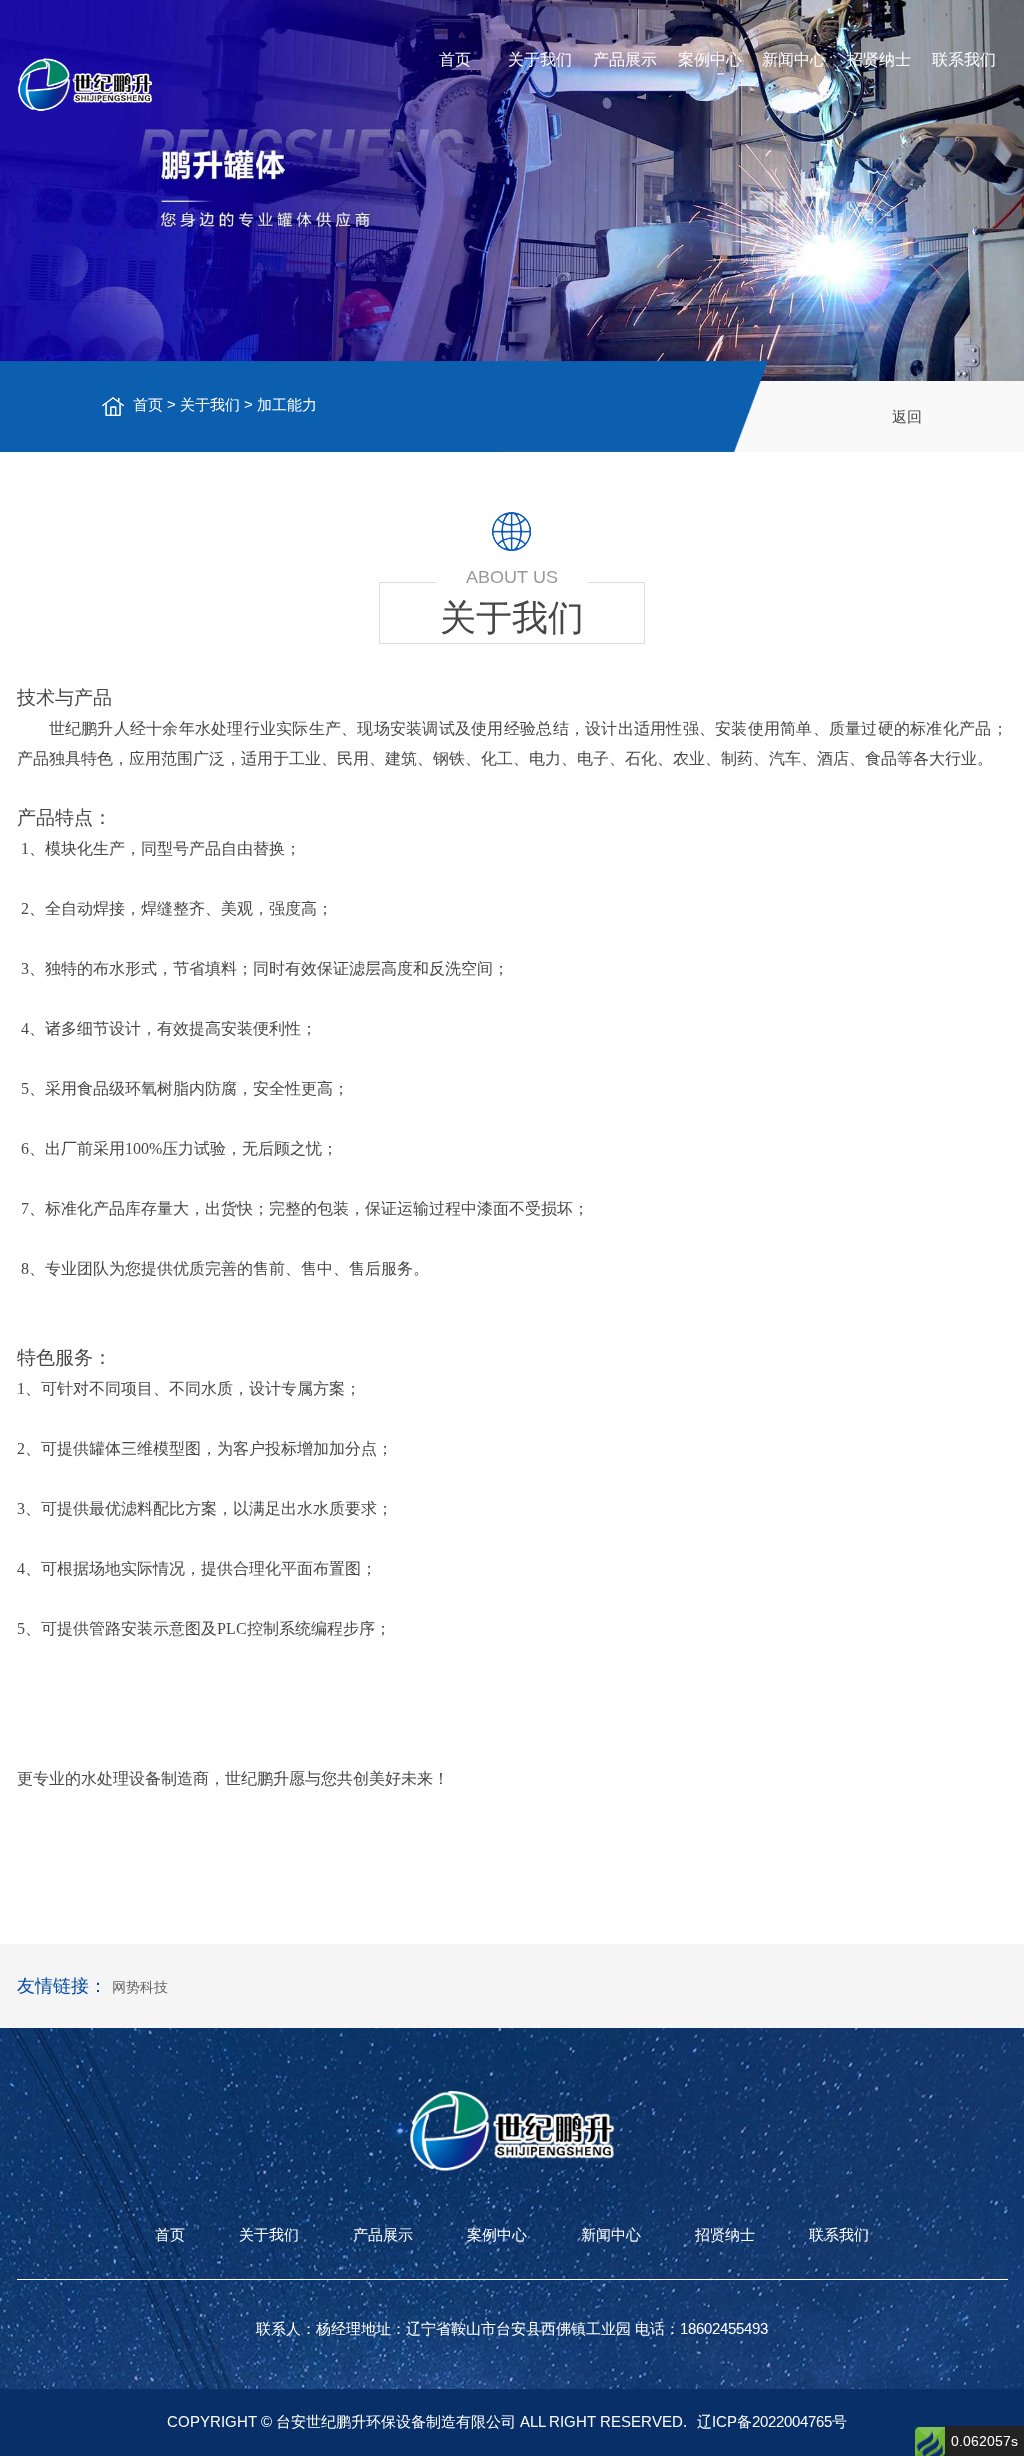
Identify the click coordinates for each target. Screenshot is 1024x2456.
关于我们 (540, 59)
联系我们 (964, 59)
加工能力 (287, 404)
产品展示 (625, 59)
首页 (455, 59)
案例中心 (710, 59)
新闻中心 (794, 59)
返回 (907, 416)
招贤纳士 (879, 59)
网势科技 (140, 1987)
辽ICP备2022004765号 (772, 2421)
